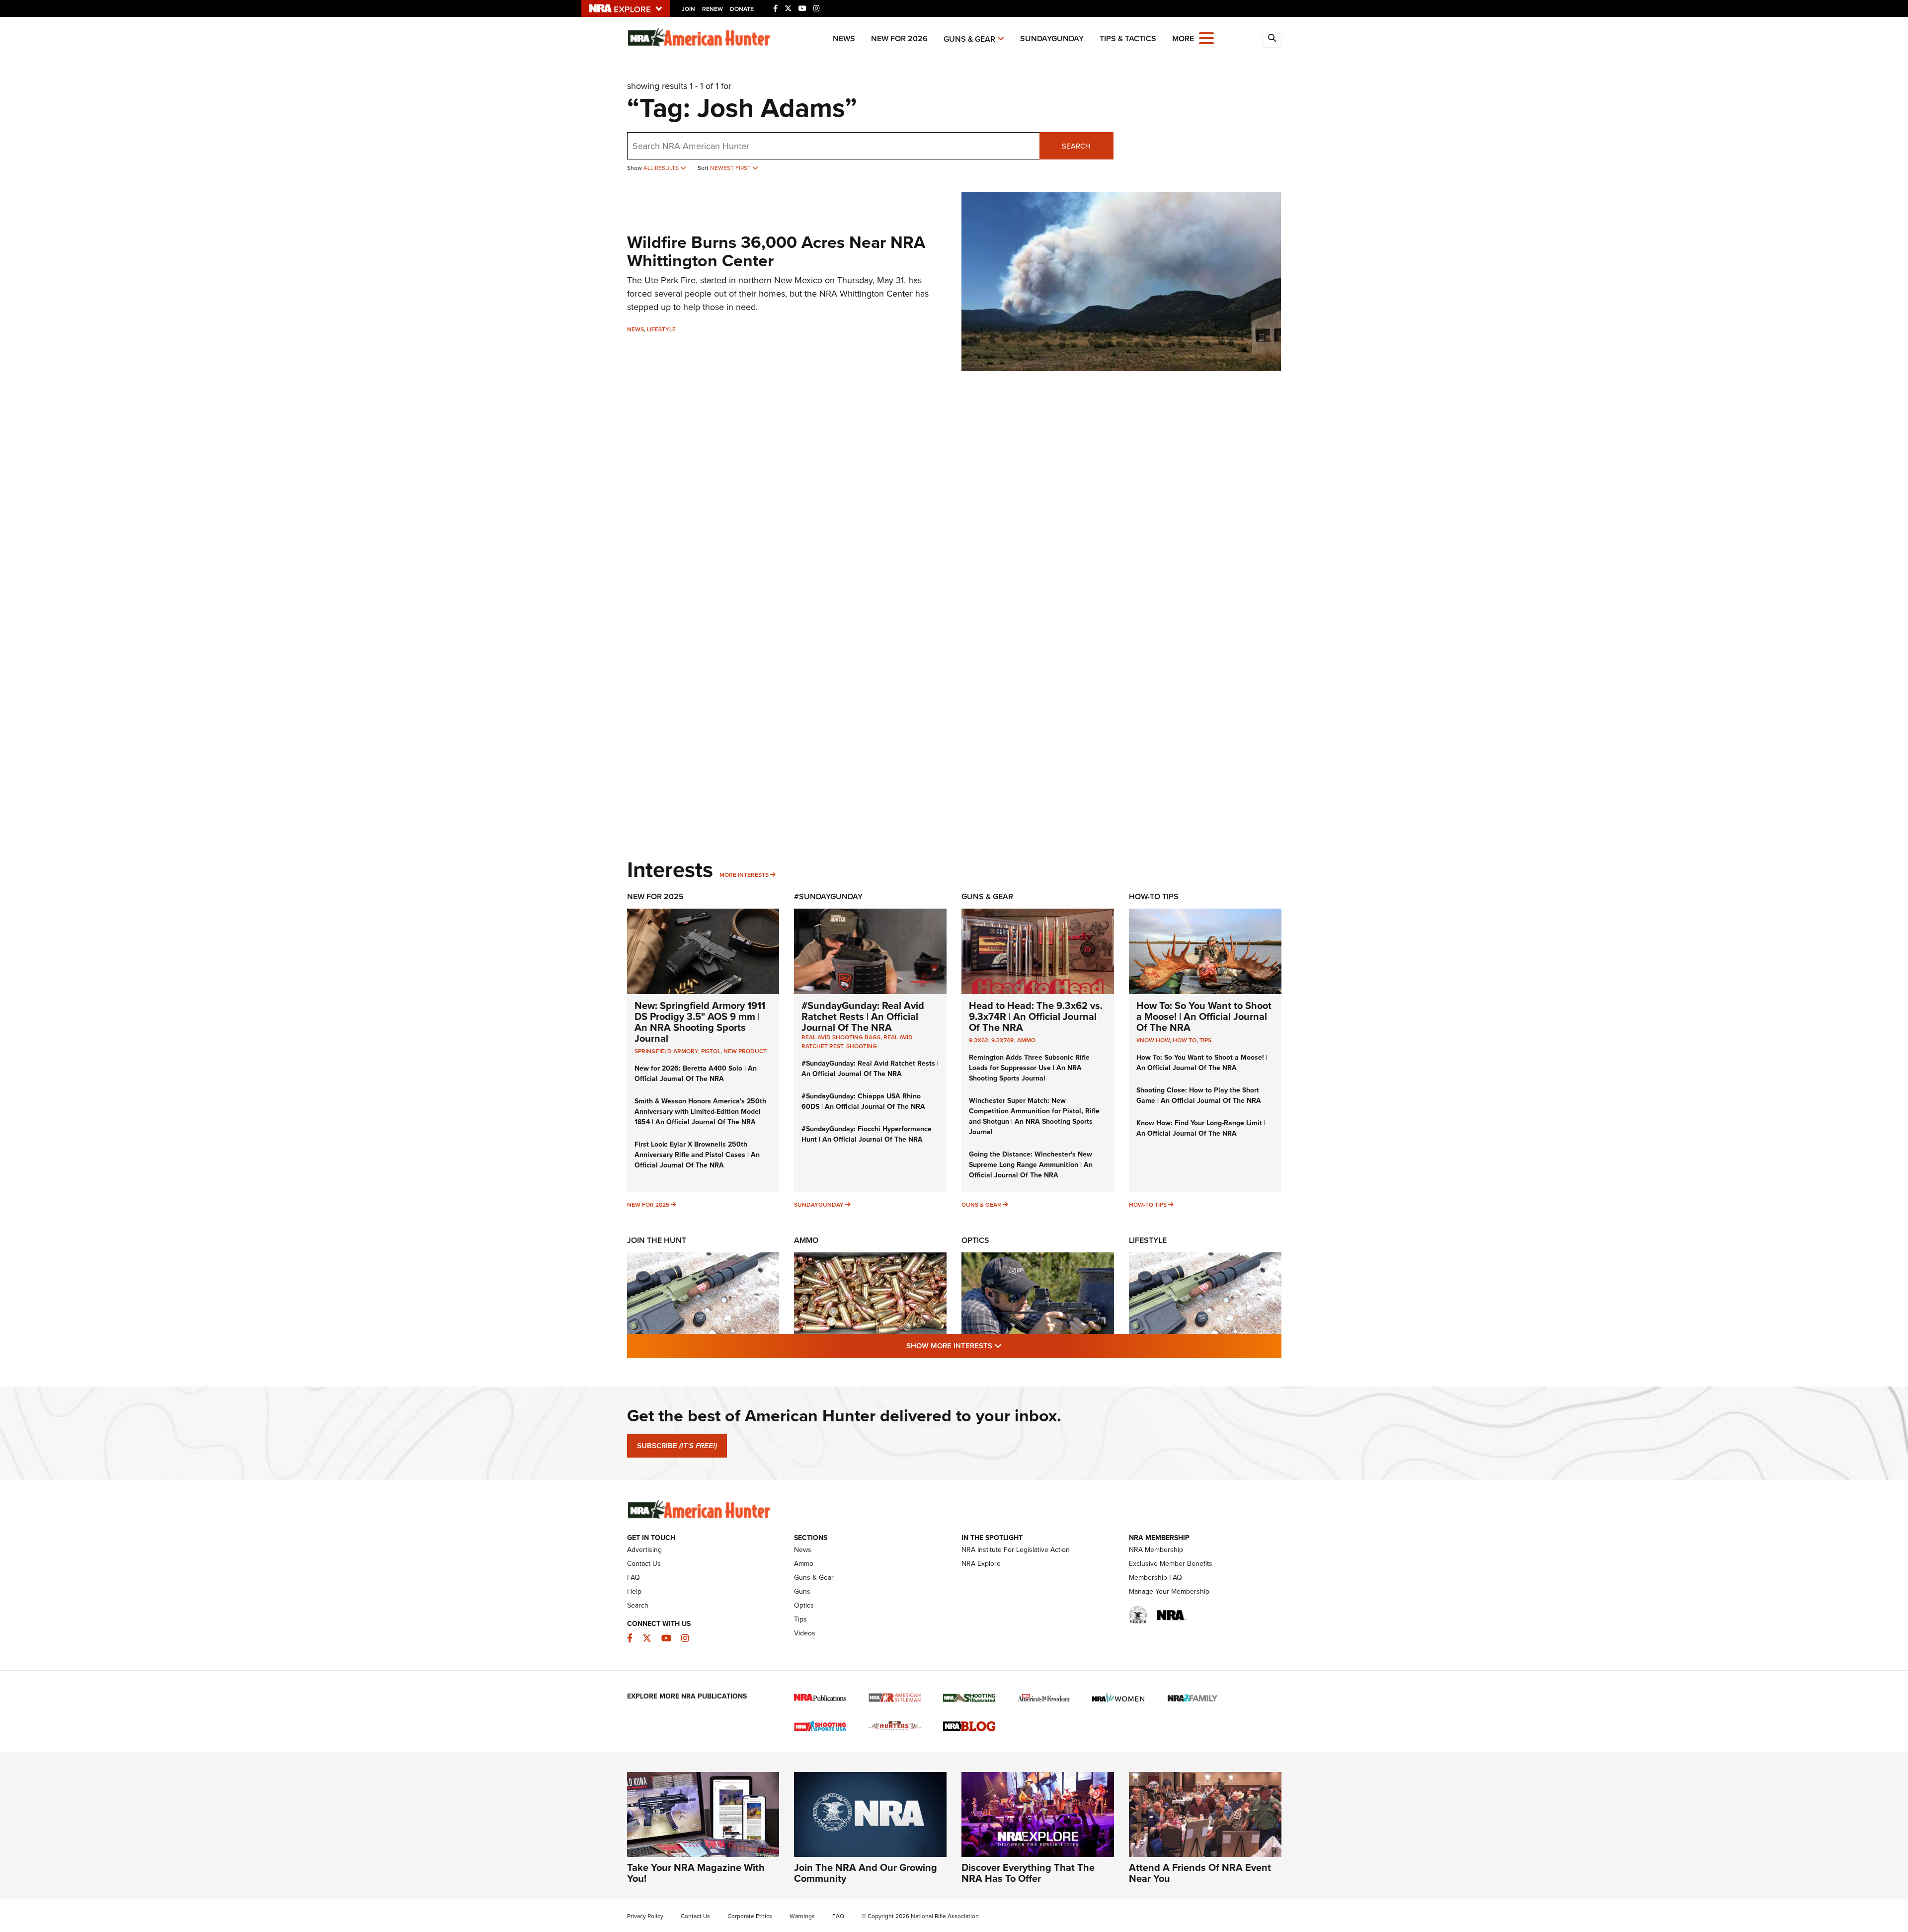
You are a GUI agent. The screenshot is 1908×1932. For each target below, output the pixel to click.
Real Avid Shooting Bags (841, 1037)
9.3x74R (1003, 1040)
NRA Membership (1156, 1550)
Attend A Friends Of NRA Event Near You (1200, 1873)
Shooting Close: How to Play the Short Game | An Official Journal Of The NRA (1199, 1095)
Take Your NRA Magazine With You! (696, 1873)
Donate (742, 9)
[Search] (1272, 38)
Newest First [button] (731, 168)
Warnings (802, 1916)
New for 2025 (648, 1205)
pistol (711, 1051)
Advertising (644, 1550)
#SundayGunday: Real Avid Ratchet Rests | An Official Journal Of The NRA (863, 1016)
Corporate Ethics (750, 1916)
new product (745, 1051)
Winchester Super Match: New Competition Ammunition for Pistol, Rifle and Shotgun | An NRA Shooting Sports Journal (1034, 1116)
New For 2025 (655, 896)
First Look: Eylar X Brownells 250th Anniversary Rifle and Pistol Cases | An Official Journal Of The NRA (697, 1155)
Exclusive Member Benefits (1171, 1564)
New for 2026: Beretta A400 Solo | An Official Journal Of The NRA (696, 1074)
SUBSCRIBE (677, 1446)
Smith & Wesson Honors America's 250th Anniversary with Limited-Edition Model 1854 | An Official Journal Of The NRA (700, 1112)
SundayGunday (1052, 39)
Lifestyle (661, 329)
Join (688, 9)
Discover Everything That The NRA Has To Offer (1028, 1873)
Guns (802, 1591)
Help (634, 1591)
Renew (713, 9)
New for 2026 (899, 39)
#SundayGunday (828, 896)
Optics (975, 1240)
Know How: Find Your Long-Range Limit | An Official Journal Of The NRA (1201, 1128)
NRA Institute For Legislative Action (1016, 1550)
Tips (1205, 1040)
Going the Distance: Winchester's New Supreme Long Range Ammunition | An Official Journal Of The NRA (1031, 1165)
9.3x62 (979, 1040)
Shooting (862, 1046)
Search (1076, 146)
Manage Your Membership (1169, 1591)
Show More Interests (1008, 1346)
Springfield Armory (666, 1051)
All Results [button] (662, 168)
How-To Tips (1154, 896)
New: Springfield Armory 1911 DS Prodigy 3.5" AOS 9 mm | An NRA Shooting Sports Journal (700, 1022)
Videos (805, 1633)
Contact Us (644, 1564)
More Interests (744, 875)
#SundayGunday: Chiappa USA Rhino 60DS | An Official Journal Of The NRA (863, 1101)
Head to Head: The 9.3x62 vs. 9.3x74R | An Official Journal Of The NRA (1036, 1016)
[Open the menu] (1206, 38)
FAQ (634, 1578)
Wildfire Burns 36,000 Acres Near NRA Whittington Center (776, 251)
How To (1185, 1040)
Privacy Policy (645, 1916)
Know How (1153, 1040)
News (844, 39)
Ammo (1026, 1040)
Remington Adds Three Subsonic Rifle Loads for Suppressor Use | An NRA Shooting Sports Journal (1029, 1068)
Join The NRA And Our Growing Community (866, 1873)
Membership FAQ (1155, 1578)
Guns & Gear (969, 39)
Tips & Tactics (1128, 39)
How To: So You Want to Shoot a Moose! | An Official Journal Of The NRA (1204, 1016)
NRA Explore (981, 1564)
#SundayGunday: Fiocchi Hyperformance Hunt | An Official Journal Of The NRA (867, 1134)
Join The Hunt (657, 1240)
